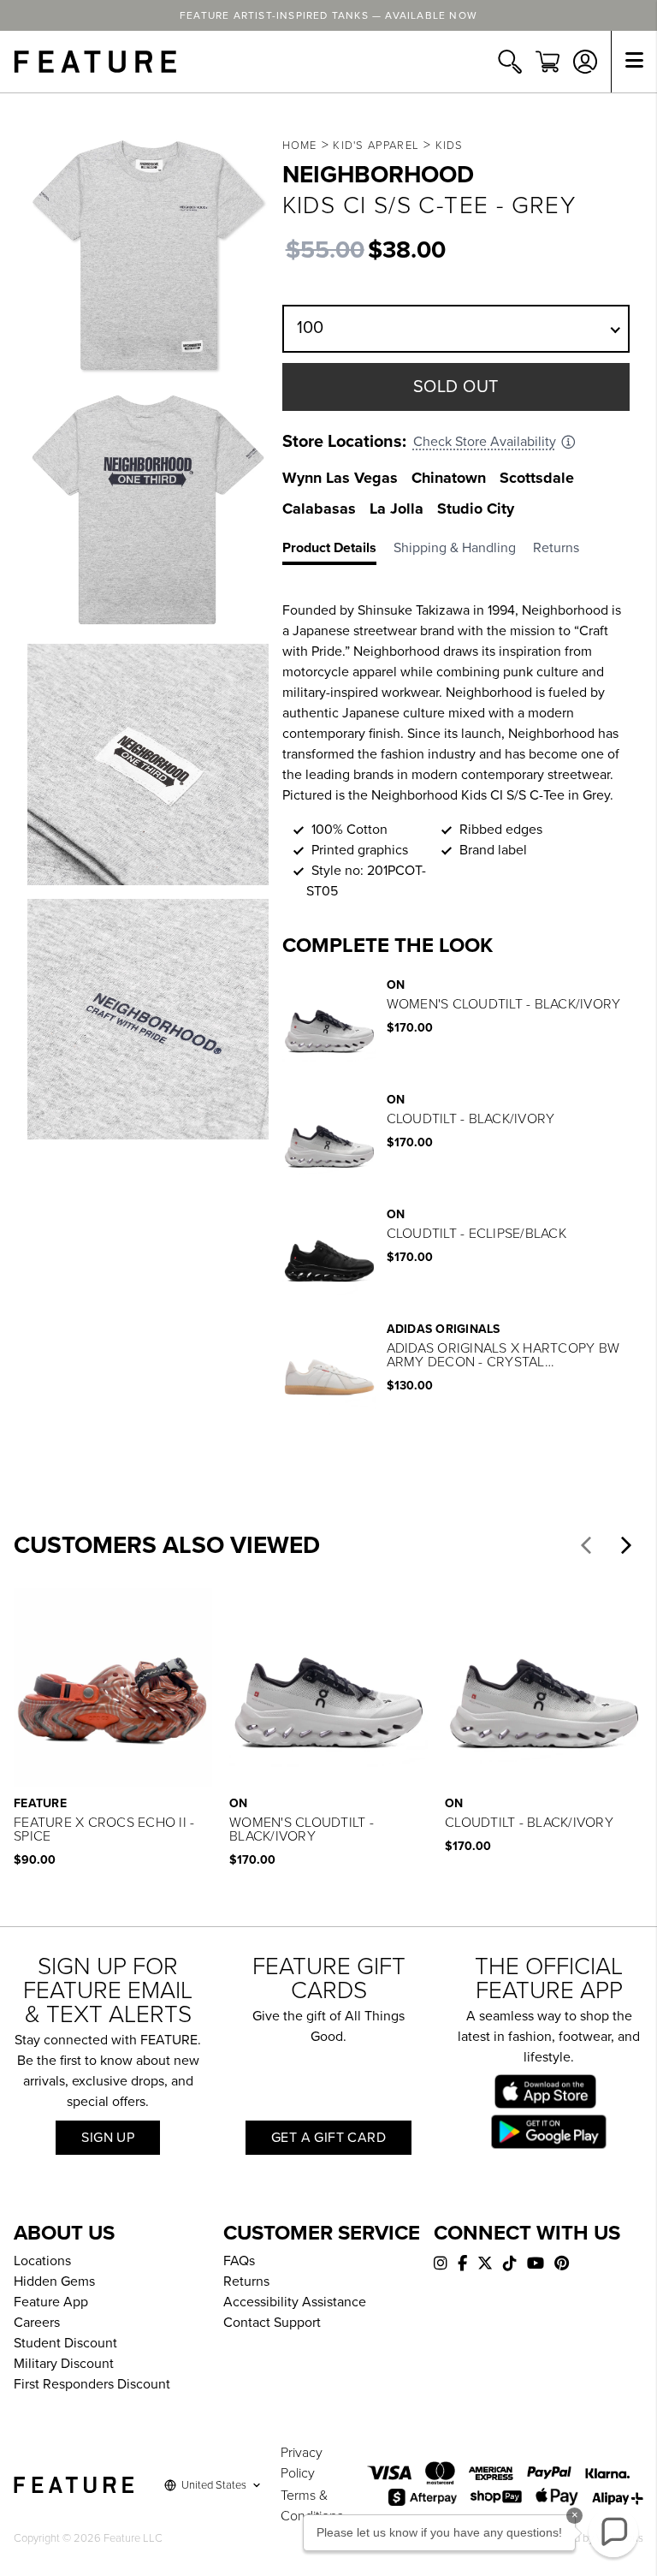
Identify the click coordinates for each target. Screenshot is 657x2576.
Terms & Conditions (312, 2506)
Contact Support (272, 2323)
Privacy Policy (302, 2463)
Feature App (51, 2302)
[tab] (338, 551)
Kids (450, 146)
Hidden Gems (54, 2282)
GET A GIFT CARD (328, 2138)
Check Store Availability (485, 442)
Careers (37, 2323)
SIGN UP (108, 2138)
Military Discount (64, 2364)
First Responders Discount (92, 2384)
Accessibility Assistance (295, 2302)
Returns (246, 2282)
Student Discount (65, 2343)
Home (300, 146)
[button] (586, 1545)
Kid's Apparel (376, 146)
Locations (42, 2261)
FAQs (239, 2261)
